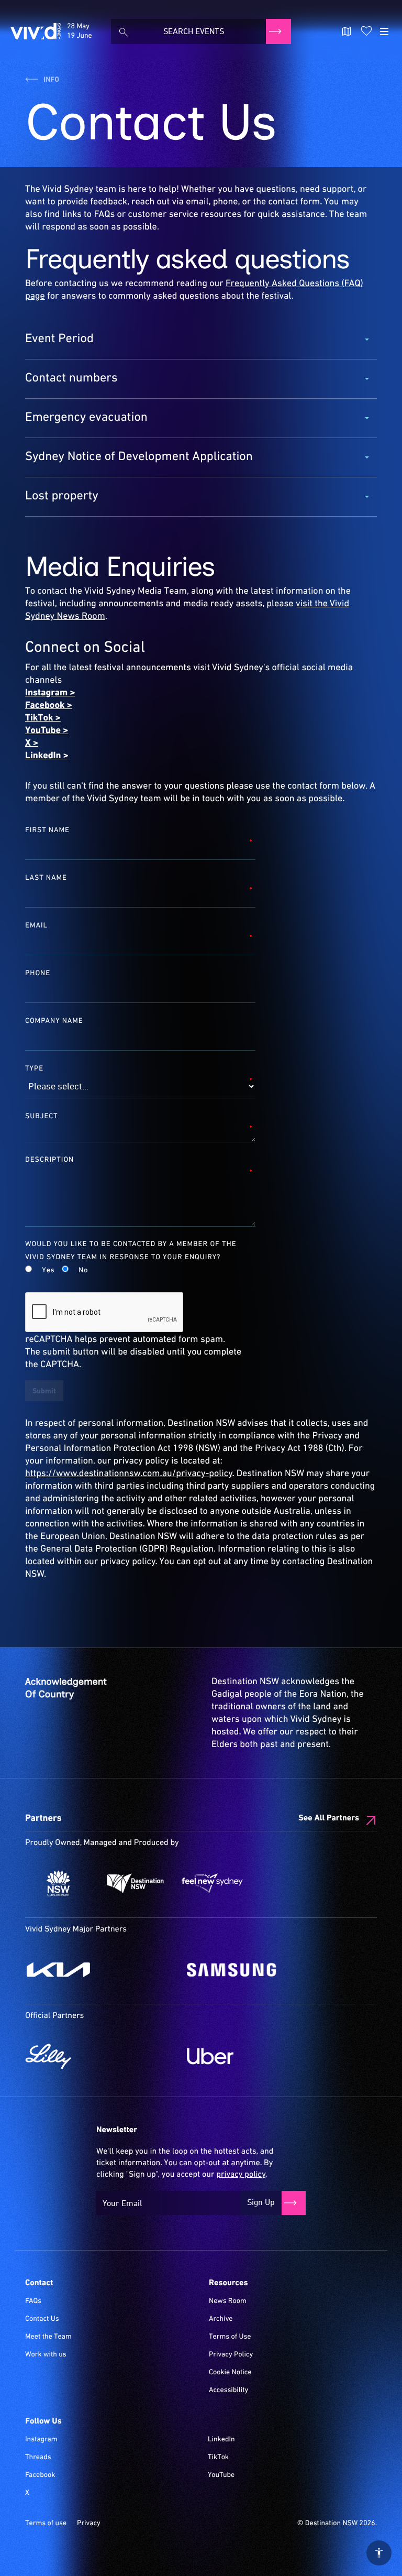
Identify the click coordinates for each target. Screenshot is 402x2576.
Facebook (40, 2475)
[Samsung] (263, 1970)
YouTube (221, 2475)
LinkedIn (221, 2440)
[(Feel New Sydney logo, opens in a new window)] (212, 1883)
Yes (48, 1271)
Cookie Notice (230, 2373)
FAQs (33, 2301)
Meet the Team (48, 2337)
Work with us (46, 2355)
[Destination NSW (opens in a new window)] (135, 1883)
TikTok (218, 2458)
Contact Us (42, 2319)
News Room (228, 2301)
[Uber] (263, 2056)
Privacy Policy (231, 2355)
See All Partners (329, 1818)
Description (49, 1160)
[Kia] (101, 1970)
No (83, 1271)
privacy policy (241, 2175)
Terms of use (46, 2524)
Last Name (46, 878)
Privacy (89, 2524)
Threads (38, 2458)
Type (34, 1068)
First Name (47, 830)
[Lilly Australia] (101, 2056)
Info (51, 80)
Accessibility (228, 2391)
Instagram (41, 2440)
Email (36, 925)
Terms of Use (230, 2337)
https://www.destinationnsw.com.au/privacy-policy (129, 1473)
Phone (38, 973)
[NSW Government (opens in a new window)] (58, 1883)
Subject (42, 1116)
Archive (221, 2319)
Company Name (54, 1021)
